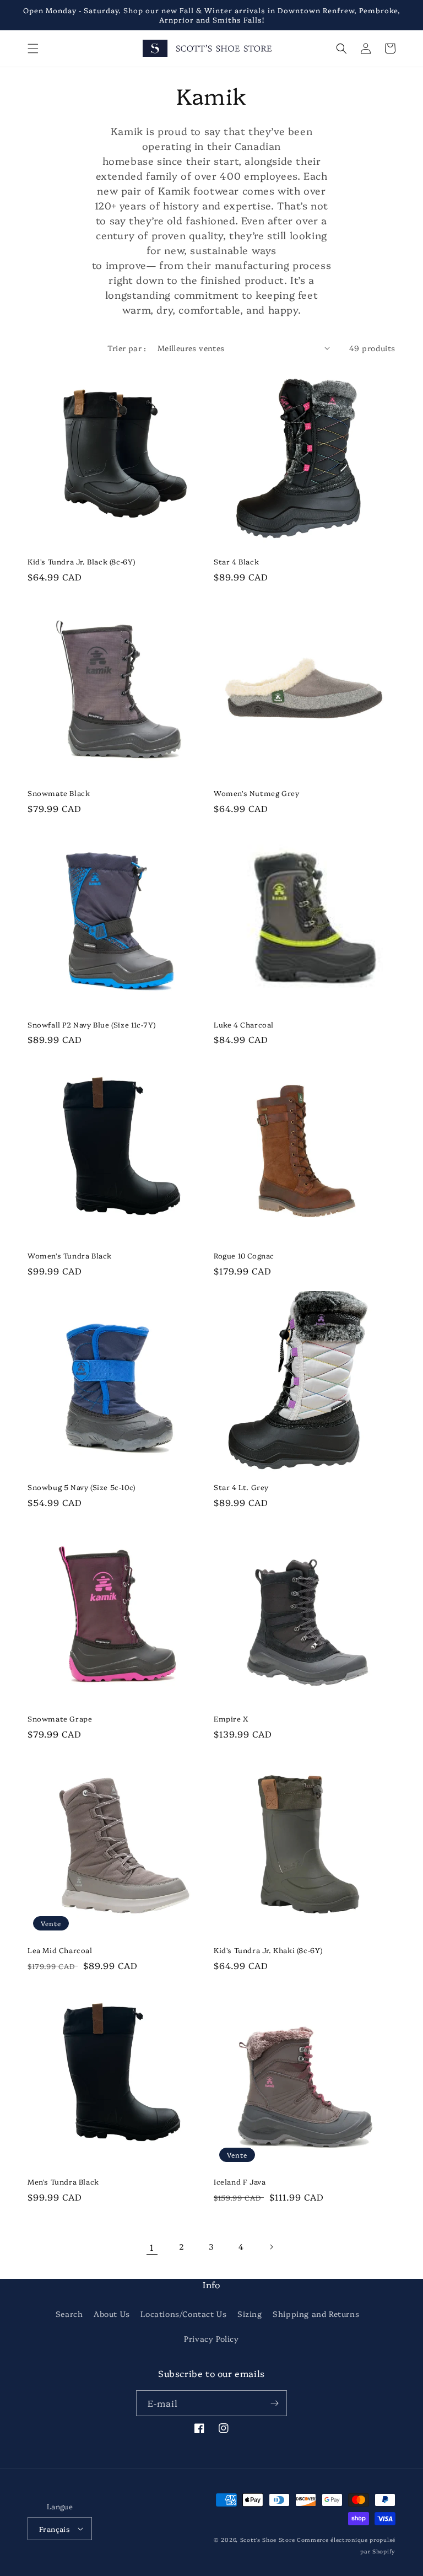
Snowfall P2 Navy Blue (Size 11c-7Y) (92, 1025)
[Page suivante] (271, 2247)
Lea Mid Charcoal (60, 1950)
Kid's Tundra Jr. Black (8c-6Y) (82, 561)
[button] (33, 49)
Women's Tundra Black (70, 1255)
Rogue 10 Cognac (244, 1255)
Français (55, 2529)
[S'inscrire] (274, 2403)
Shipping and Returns (316, 2314)
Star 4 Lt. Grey (241, 1487)
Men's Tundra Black (63, 2182)
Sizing (250, 2314)
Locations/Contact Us (183, 2314)
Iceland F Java (240, 2182)
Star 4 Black (236, 561)
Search (69, 2314)
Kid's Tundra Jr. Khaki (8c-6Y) (268, 1950)
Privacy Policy (211, 2338)
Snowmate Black (59, 793)
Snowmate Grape (60, 1719)
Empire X (231, 1719)
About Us (112, 2314)
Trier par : (127, 348)
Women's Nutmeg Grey (256, 793)
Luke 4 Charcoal (244, 1025)
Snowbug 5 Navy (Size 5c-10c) (82, 1487)
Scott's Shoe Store (268, 2540)
